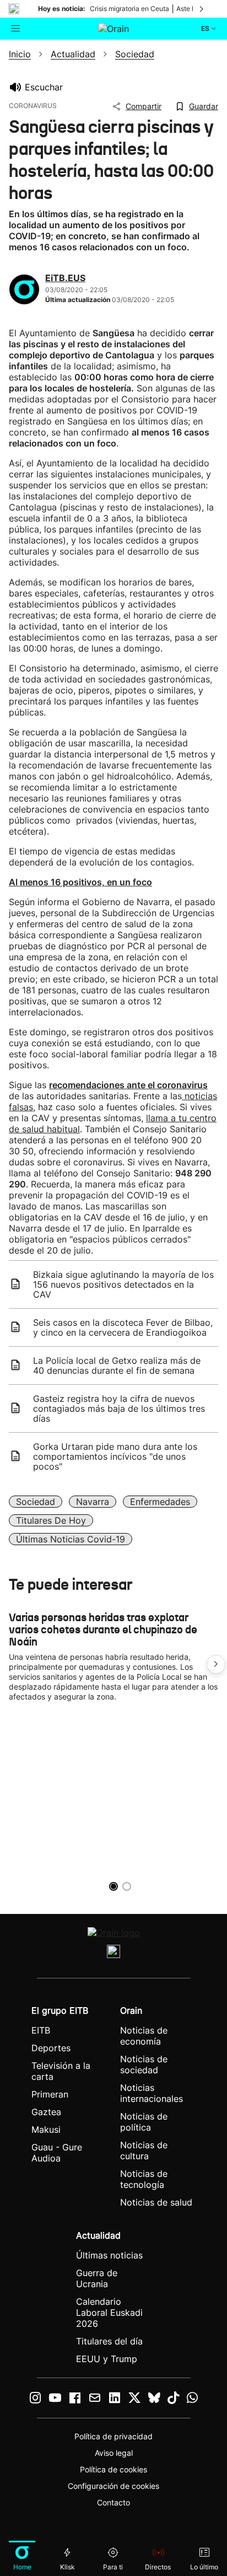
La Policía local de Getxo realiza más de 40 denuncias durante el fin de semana (117, 1365)
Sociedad (36, 1502)
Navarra (93, 1502)
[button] (216, 1664)
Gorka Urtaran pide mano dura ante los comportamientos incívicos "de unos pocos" (115, 1456)
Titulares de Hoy (51, 1520)
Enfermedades (160, 1502)
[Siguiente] (202, 9)
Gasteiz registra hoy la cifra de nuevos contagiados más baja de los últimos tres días (119, 1408)
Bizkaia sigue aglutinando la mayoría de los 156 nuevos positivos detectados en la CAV (123, 1284)
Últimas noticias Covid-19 (71, 1539)
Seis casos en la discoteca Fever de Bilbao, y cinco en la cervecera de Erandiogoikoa (123, 1327)
